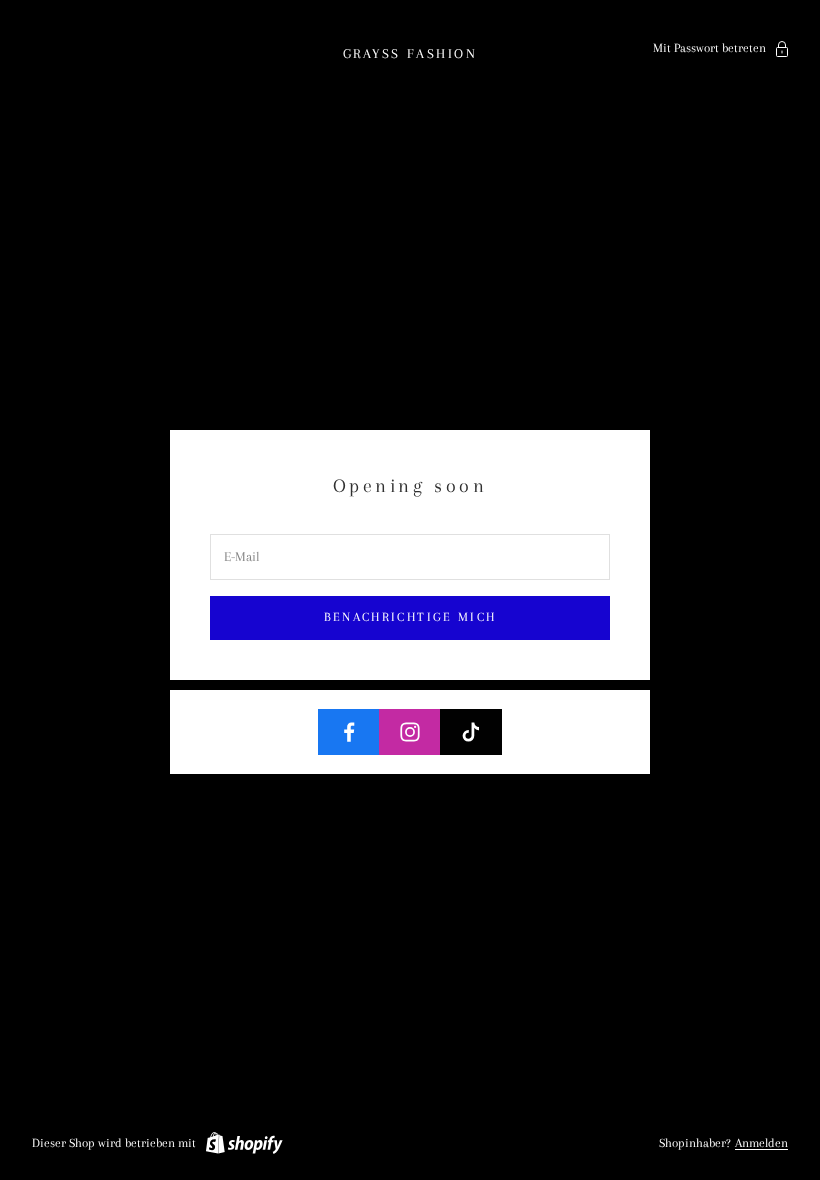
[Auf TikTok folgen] (471, 732)
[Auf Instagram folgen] (410, 732)
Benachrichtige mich (410, 617)
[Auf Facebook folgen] (349, 732)
